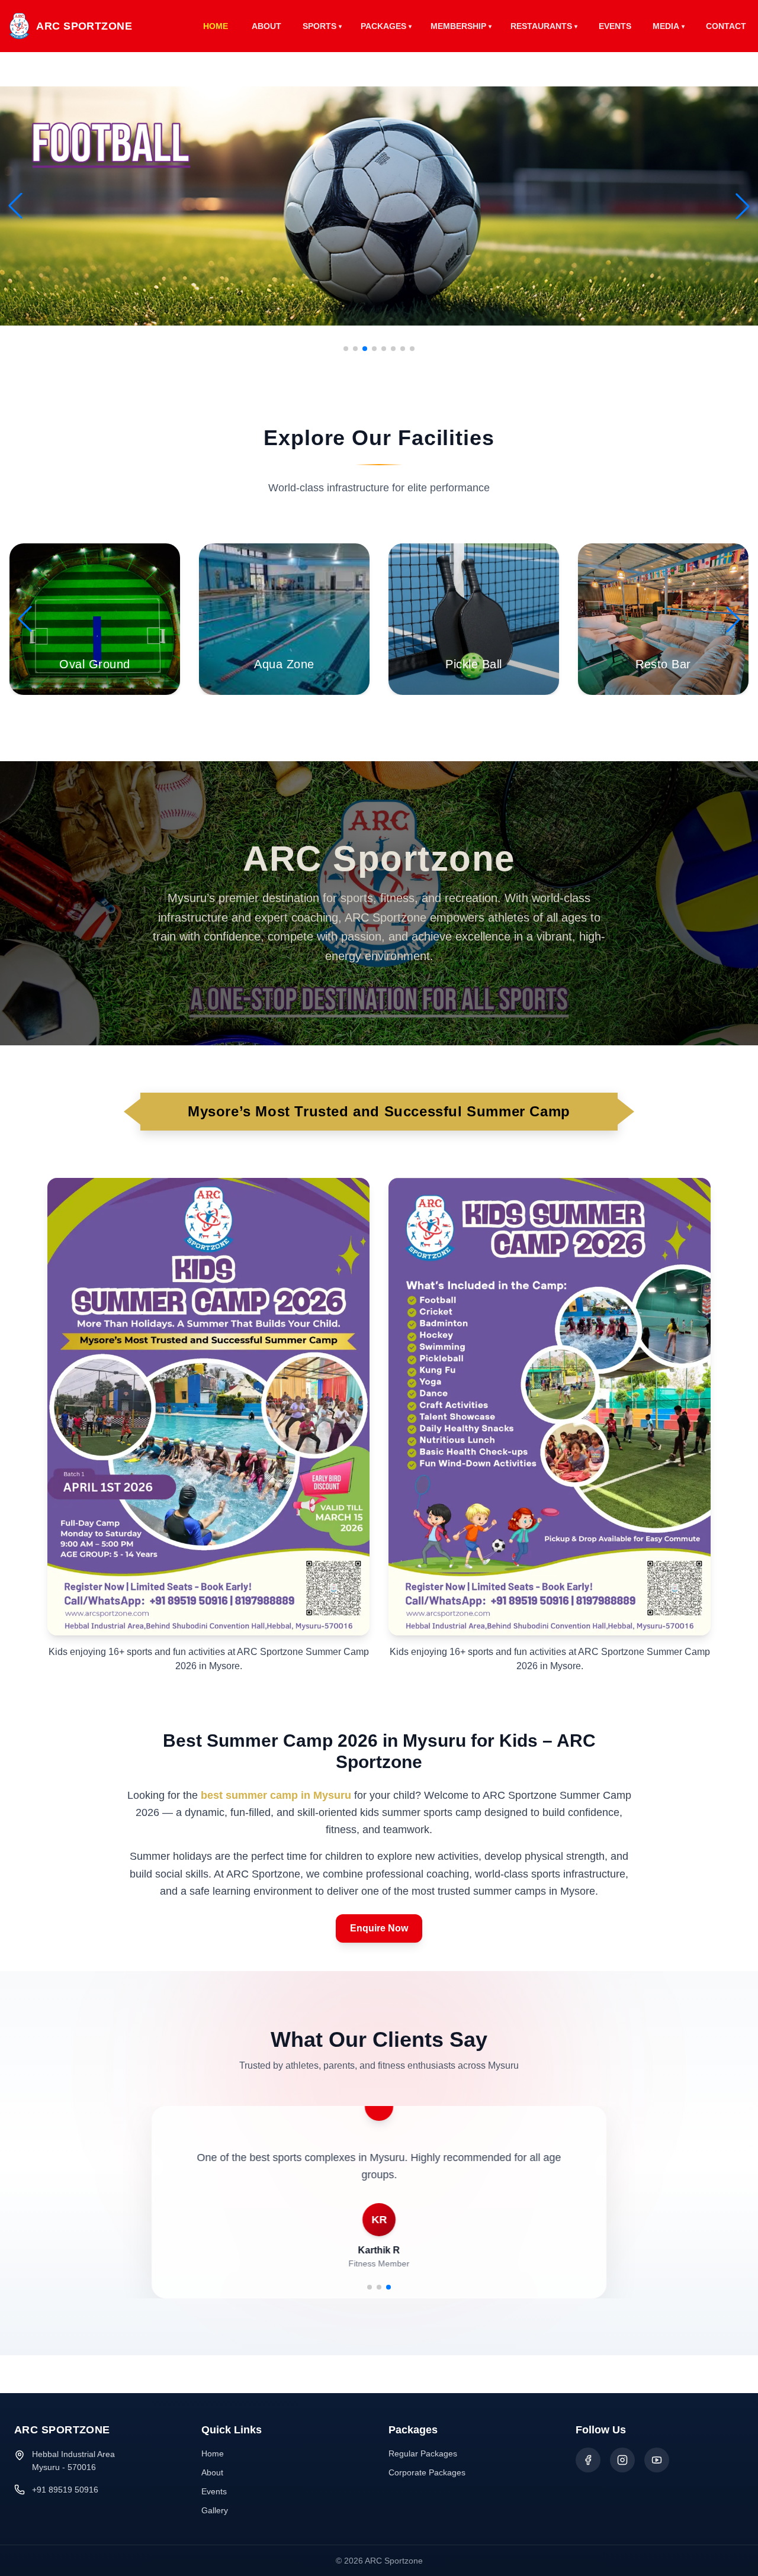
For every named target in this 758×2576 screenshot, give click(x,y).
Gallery (215, 2510)
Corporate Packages (427, 2472)
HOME (216, 26)
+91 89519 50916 (65, 2490)
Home (213, 2453)
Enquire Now (379, 1928)
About (212, 2472)
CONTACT (726, 26)
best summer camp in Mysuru (276, 1795)
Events (214, 2491)
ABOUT (266, 26)
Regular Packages (423, 2453)
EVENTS (615, 26)
